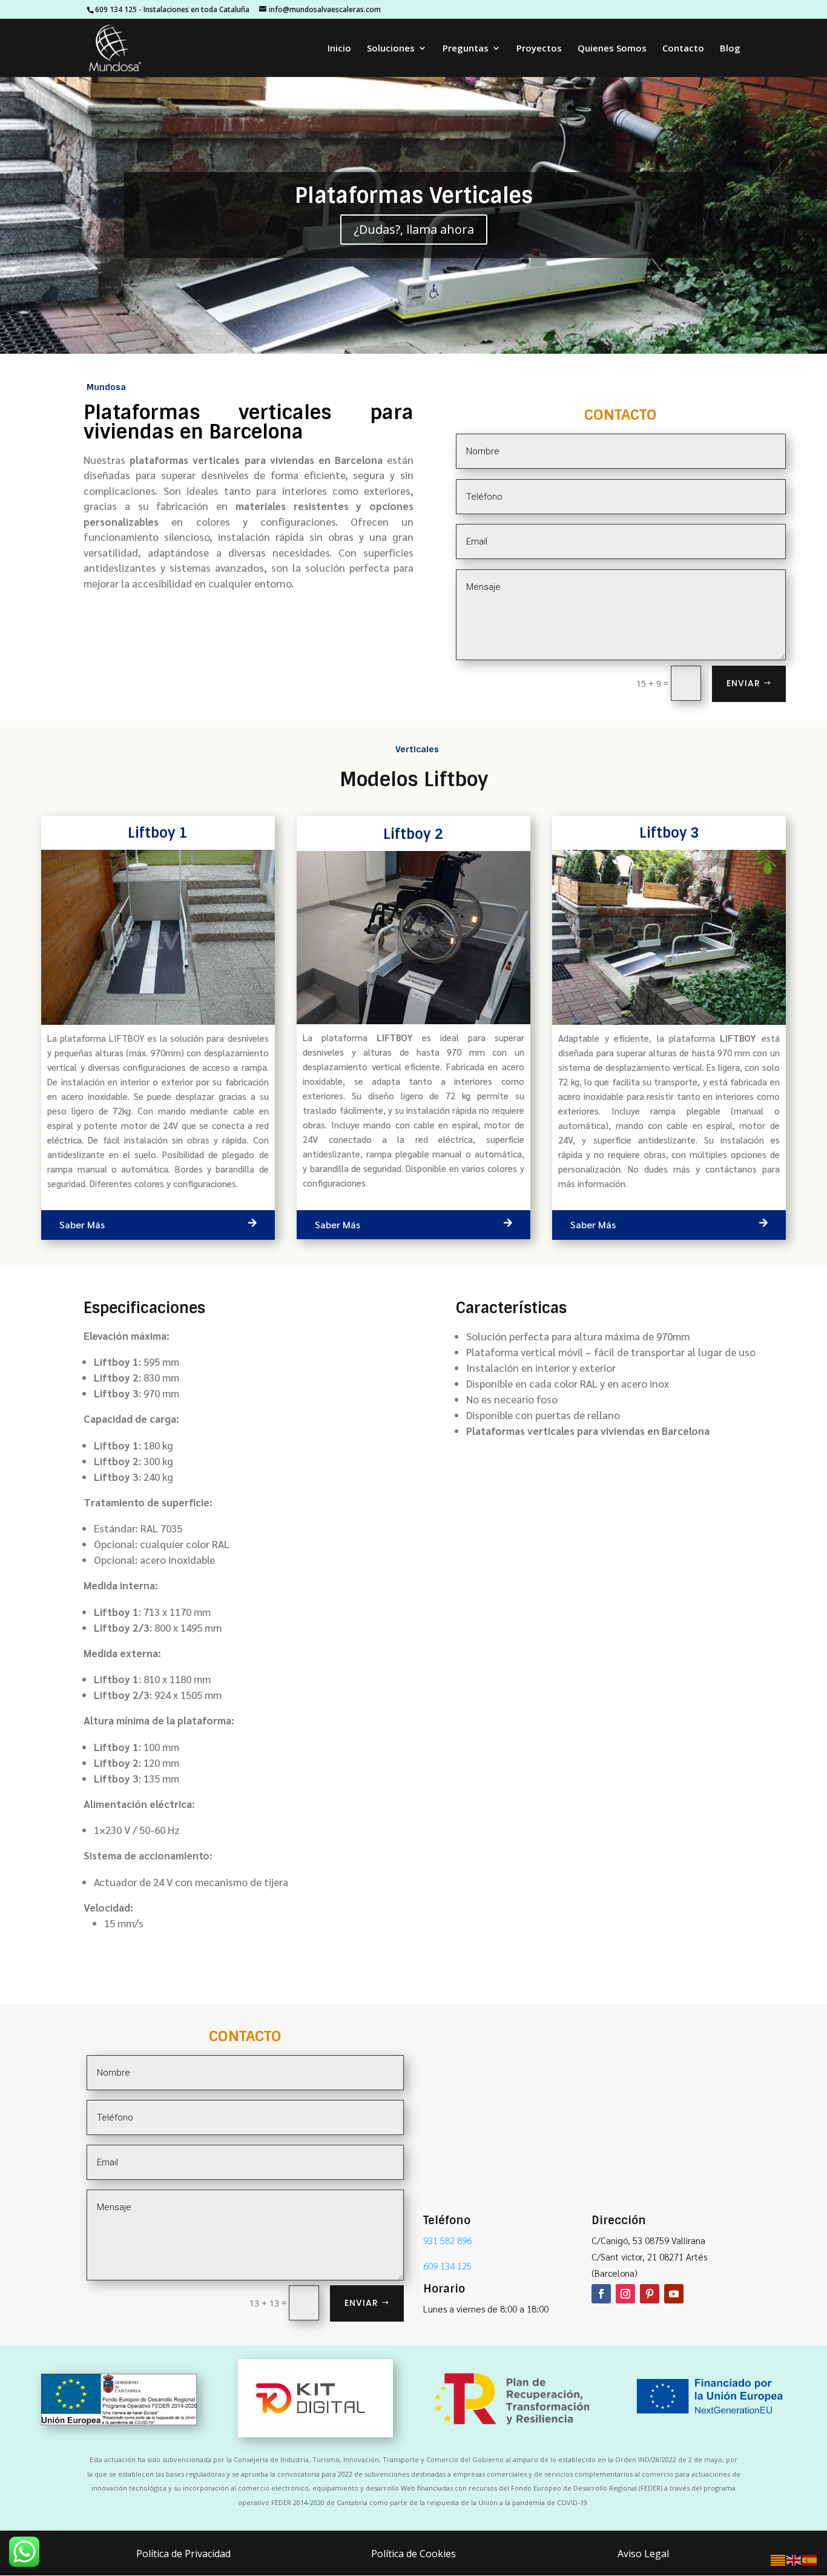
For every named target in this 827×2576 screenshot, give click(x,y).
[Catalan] (779, 2559)
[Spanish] (810, 2559)
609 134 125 (116, 9)
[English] (794, 2559)
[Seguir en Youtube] (674, 2294)
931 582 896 (447, 2240)
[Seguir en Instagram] (625, 2294)
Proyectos (539, 49)
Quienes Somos (612, 49)
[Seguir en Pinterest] (650, 2294)
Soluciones (391, 49)
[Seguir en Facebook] (601, 2294)
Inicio (339, 49)
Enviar (743, 683)
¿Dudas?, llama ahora (414, 229)
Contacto (683, 49)
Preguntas (466, 49)
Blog (730, 49)
